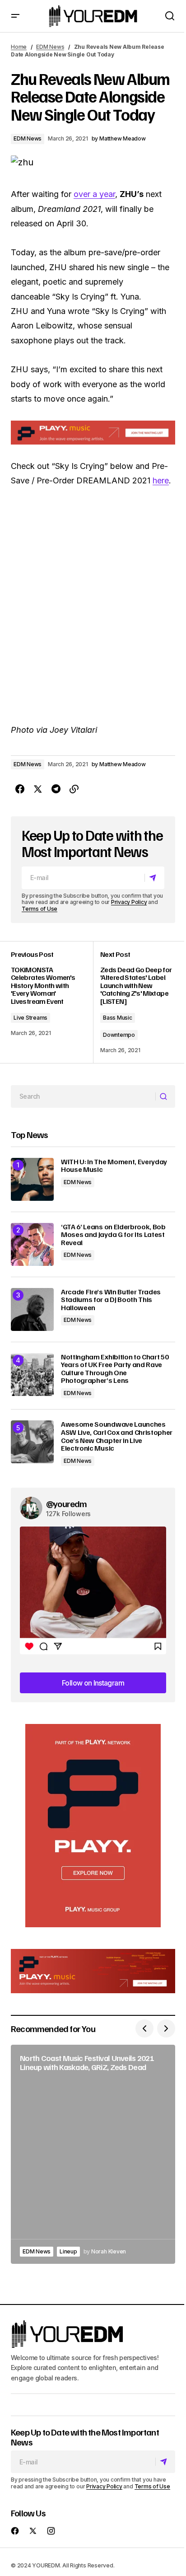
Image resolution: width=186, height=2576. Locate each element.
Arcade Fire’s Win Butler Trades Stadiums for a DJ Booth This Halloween (111, 1300)
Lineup (68, 2251)
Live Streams (30, 1018)
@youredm (67, 1503)
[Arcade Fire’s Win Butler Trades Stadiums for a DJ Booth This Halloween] (32, 1309)
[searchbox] (83, 1096)
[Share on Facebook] (20, 789)
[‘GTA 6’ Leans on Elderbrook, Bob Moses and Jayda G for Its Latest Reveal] (32, 1244)
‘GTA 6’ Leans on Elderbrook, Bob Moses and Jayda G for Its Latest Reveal (113, 1235)
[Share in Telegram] (56, 789)
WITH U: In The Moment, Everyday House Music (114, 1166)
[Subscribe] (154, 878)
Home (19, 47)
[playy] (93, 433)
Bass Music (118, 1018)
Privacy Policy (129, 902)
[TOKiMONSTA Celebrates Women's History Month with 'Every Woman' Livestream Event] (52, 1002)
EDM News (50, 47)
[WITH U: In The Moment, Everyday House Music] (32, 1179)
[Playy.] (93, 1971)
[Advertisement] (93, 1826)
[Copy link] (74, 789)
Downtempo (119, 1035)
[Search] (165, 1096)
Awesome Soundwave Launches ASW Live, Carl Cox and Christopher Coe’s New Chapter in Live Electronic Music (117, 1436)
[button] (15, 16)
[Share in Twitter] (38, 789)
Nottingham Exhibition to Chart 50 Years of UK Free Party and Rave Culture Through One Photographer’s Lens (115, 1369)
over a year (94, 194)
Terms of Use (40, 909)
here (161, 480)
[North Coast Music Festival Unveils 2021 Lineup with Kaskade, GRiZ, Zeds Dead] (93, 2154)
